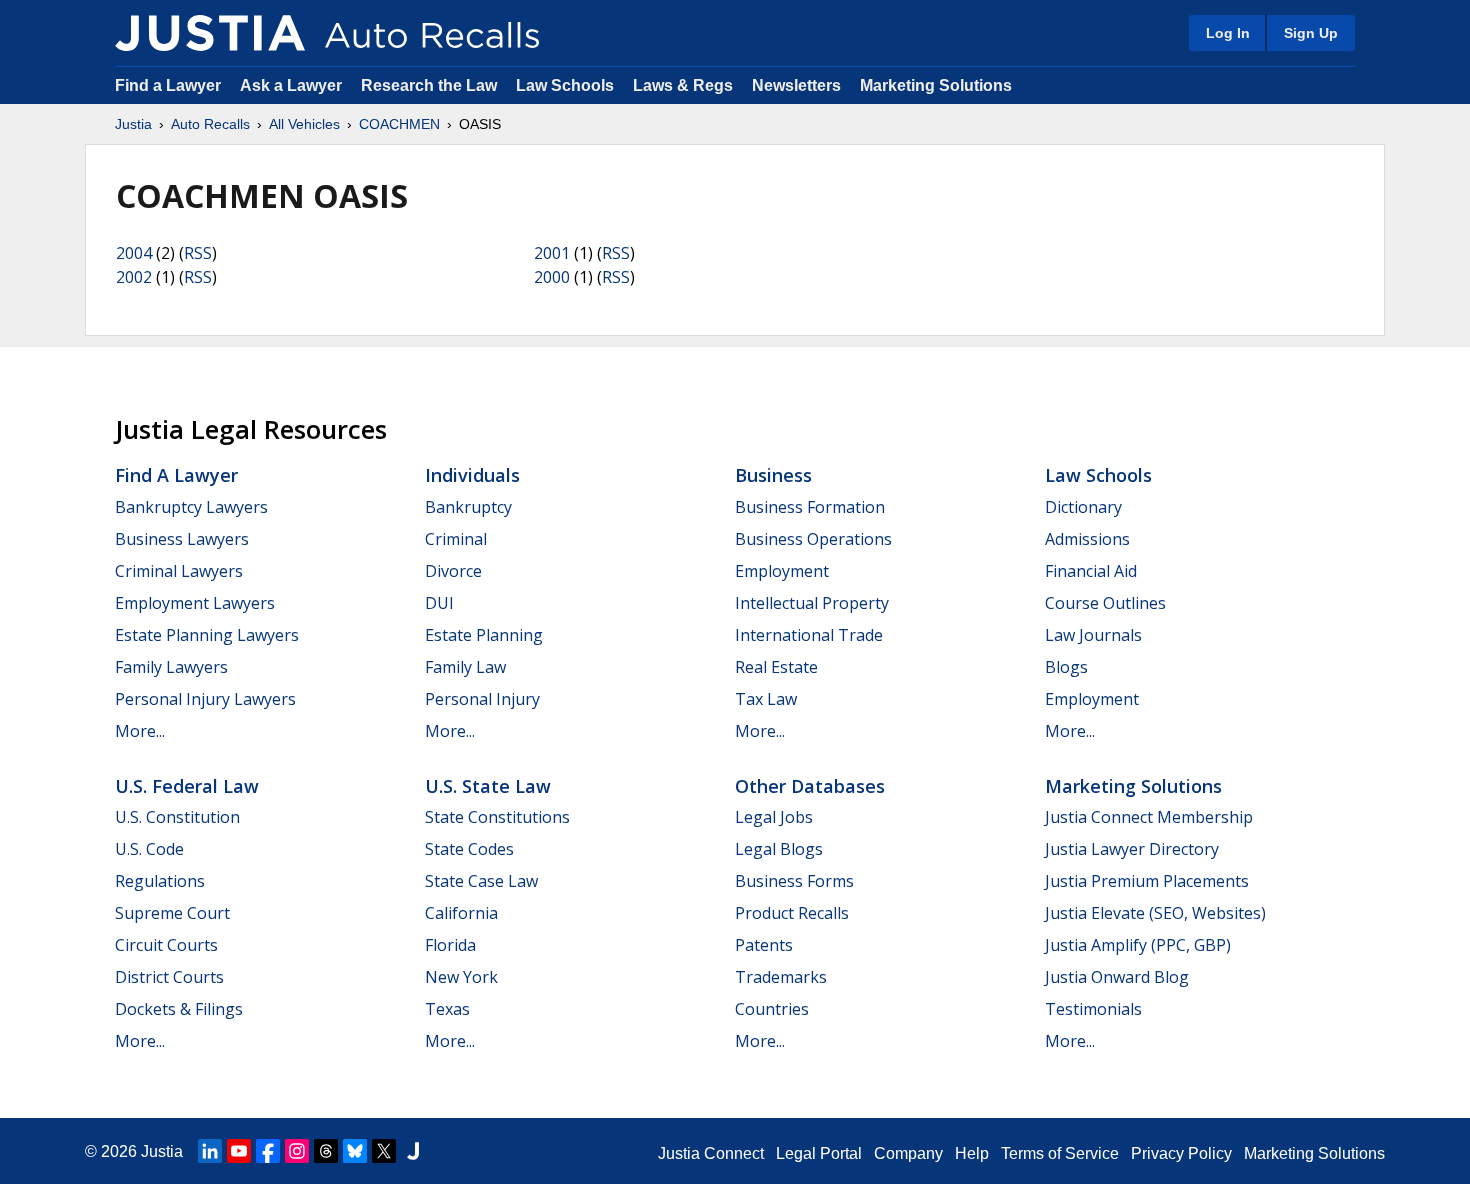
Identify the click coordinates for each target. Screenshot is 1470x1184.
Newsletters (796, 85)
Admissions (1087, 539)
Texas (447, 1009)
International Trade (809, 635)
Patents (764, 945)
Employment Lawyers (195, 603)
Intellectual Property (812, 603)
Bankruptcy (468, 507)
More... (140, 731)
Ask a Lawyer (293, 85)
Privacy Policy (1181, 1153)
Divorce (453, 571)
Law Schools (565, 85)
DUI (439, 603)
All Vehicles (304, 124)
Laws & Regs (683, 85)
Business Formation (810, 507)
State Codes (469, 849)
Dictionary (1083, 507)
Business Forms (794, 881)
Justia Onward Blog (1117, 977)
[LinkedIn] (210, 1151)
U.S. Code (149, 849)
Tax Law (766, 699)
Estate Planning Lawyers (207, 635)
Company (908, 1153)
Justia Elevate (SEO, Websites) (1155, 913)
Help (972, 1153)
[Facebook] (268, 1151)
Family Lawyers (171, 667)
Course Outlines (1105, 603)
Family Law (465, 667)
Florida (450, 945)
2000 (552, 277)
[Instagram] (297, 1151)
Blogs (1066, 667)
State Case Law (481, 881)
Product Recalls (792, 913)
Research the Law (429, 85)
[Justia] (210, 33)
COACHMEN (399, 124)
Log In (1228, 33)
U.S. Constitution (177, 817)
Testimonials (1093, 1009)
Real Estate (776, 667)
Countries (772, 1009)
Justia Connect (711, 1153)
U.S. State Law (488, 786)
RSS (198, 253)
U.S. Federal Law (187, 786)
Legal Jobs (774, 817)
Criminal (456, 539)
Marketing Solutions (936, 85)
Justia (133, 124)
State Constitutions (497, 817)
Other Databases (810, 786)
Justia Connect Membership (1149, 817)
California (461, 913)
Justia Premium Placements (1147, 881)
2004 (134, 253)
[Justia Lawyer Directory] (413, 1151)
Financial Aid (1091, 571)
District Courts (169, 977)
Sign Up (1311, 33)
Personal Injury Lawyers (205, 699)
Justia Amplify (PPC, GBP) (1138, 945)
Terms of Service (1060, 1153)
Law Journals (1093, 635)
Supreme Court (172, 913)
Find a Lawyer (168, 85)
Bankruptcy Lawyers (191, 507)
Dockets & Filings (179, 1009)
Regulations (160, 881)
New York (461, 977)
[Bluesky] (355, 1151)
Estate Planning (484, 635)
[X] (384, 1151)
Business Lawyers (182, 539)
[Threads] (326, 1151)
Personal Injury (482, 699)
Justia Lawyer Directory (1132, 849)
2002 (134, 277)
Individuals (472, 475)
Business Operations (813, 539)
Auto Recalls (210, 124)
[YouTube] (239, 1151)
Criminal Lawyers (179, 571)
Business (773, 475)
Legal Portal (819, 1153)
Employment (782, 571)
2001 (552, 253)
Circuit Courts (166, 945)
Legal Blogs (779, 849)
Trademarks (781, 977)
